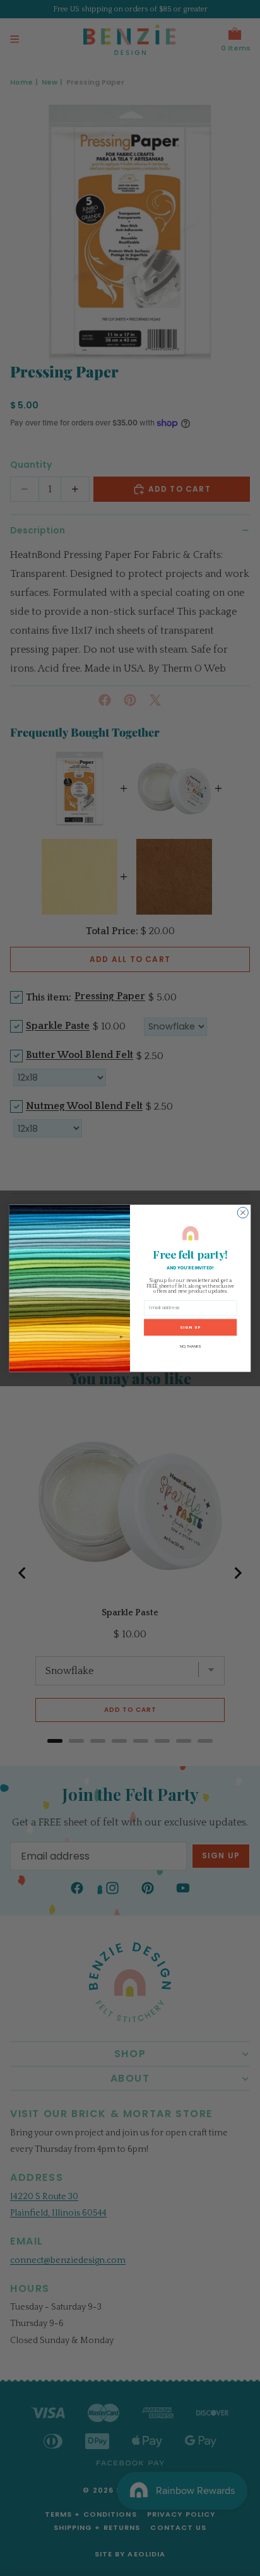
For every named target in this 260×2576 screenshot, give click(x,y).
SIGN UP (190, 1327)
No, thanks (190, 1346)
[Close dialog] (243, 1212)
